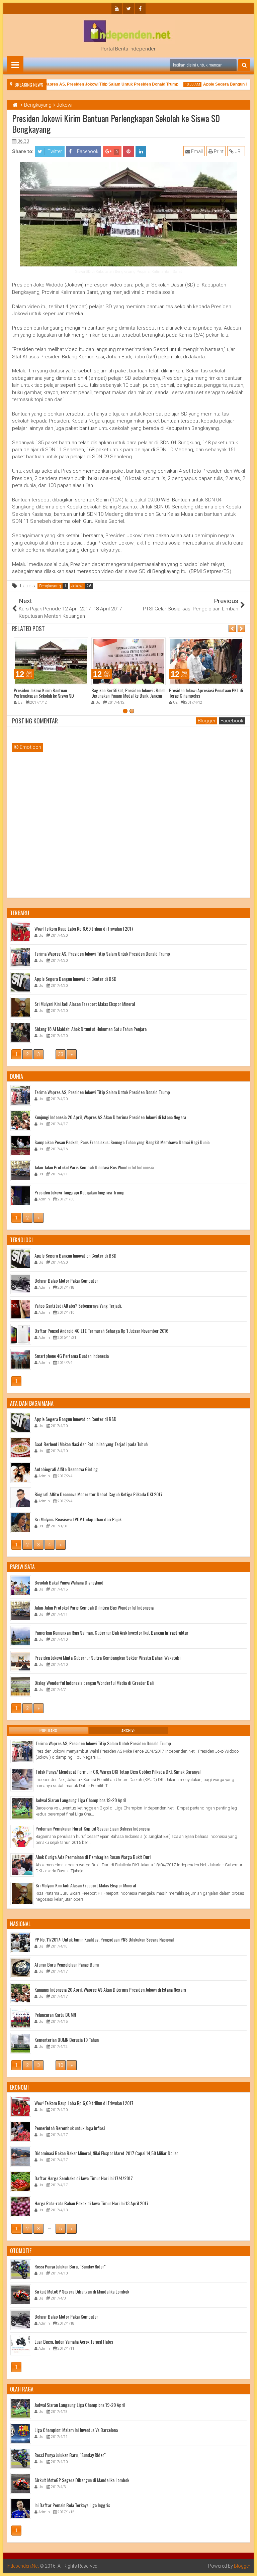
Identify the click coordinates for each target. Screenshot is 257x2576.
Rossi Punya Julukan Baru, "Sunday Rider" (70, 2266)
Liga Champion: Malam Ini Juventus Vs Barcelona (76, 2430)
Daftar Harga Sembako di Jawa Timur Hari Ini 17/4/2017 (84, 2178)
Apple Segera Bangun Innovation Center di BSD (75, 979)
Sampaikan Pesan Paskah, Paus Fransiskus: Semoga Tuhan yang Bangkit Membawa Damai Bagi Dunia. (122, 1142)
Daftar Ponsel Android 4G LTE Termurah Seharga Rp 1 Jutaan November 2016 (101, 1331)
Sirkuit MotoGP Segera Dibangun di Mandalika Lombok (82, 2291)
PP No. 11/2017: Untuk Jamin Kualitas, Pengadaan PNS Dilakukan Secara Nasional (104, 1939)
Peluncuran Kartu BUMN (55, 2015)
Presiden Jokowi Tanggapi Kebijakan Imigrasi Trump (79, 1192)
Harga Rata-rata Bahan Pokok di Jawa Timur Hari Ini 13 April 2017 (92, 2203)
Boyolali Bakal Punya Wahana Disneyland (69, 1582)
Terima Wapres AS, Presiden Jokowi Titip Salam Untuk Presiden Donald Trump (90, 84)
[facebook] (140, 9)
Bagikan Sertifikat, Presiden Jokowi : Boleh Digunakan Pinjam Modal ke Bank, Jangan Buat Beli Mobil (128, 696)
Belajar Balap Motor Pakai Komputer (66, 1280)
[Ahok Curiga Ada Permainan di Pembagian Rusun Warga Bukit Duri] (22, 1865)
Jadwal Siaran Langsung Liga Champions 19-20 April (81, 1800)
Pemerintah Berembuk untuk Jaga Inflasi (70, 2128)
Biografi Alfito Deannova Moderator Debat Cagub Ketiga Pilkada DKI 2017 (99, 1494)
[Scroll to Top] (247, 2566)
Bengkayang (50, 586)
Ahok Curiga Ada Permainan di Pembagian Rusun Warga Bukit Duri (93, 1857)
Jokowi (77, 586)
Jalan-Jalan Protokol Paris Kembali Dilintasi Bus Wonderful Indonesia (94, 1167)
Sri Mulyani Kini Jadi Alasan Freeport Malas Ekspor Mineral (85, 1004)
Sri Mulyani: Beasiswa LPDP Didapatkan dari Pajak (78, 1519)
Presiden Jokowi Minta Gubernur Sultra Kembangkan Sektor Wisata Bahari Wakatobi (107, 1658)
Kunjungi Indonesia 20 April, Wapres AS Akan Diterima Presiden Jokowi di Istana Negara (110, 1117)
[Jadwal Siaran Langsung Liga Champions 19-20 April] (22, 1808)
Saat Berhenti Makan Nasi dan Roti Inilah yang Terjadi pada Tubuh (91, 1444)
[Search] (244, 65)
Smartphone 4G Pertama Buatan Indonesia (72, 1356)
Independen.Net (23, 2566)
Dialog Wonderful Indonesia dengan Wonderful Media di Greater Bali (94, 1683)
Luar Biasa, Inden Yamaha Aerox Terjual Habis (74, 2341)
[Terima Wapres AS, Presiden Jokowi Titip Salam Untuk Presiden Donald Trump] (22, 1751)
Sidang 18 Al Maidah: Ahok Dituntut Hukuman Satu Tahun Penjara (91, 1029)
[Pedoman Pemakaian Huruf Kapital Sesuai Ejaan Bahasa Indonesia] (22, 1837)
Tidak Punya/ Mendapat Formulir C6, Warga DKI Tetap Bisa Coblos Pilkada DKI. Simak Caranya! (118, 1772)
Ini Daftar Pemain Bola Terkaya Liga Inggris (72, 2505)
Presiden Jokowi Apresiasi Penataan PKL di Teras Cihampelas (206, 693)
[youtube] (117, 9)
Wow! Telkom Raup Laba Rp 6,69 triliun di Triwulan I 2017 (84, 928)
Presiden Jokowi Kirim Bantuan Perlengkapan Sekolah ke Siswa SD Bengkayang (44, 696)
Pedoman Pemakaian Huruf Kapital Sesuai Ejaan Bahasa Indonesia (93, 1828)
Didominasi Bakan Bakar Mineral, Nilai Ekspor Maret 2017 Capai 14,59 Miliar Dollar (106, 2153)
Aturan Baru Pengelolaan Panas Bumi (67, 1964)
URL (238, 151)
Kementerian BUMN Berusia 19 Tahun (67, 2040)
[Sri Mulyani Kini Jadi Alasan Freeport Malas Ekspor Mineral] (22, 1893)
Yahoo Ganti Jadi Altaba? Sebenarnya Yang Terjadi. (78, 1306)
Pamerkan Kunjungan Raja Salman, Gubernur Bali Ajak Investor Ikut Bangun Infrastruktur (111, 1632)
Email (196, 151)
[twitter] (128, 9)
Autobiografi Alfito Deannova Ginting (66, 1469)
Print (218, 151)
